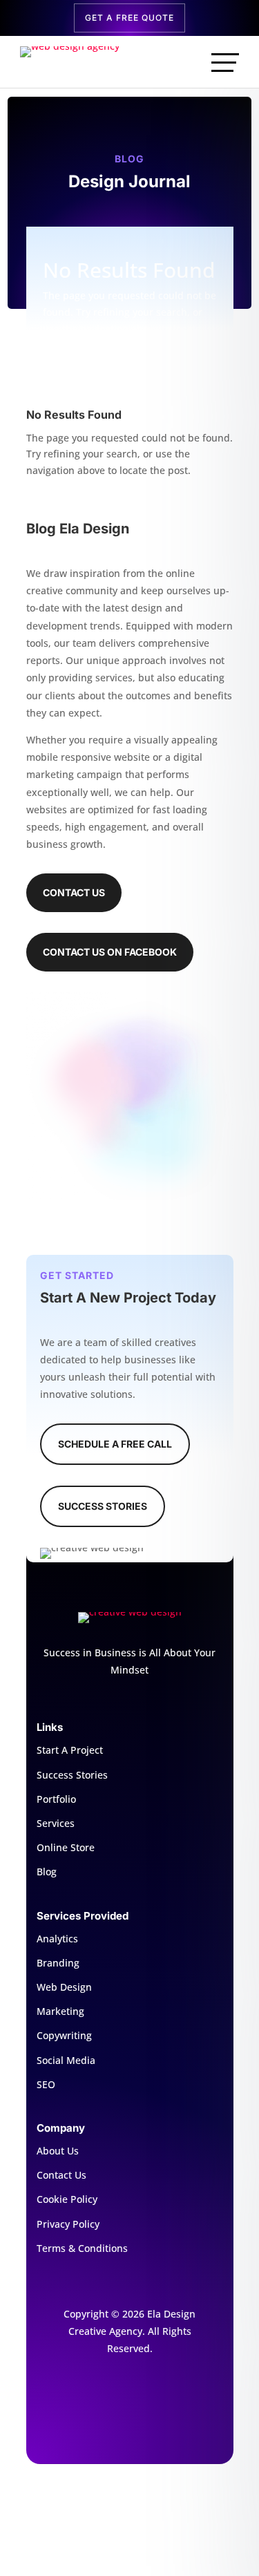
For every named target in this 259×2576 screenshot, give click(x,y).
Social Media (66, 2060)
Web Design (64, 1987)
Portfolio (56, 1799)
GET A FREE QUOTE (129, 18)
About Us (58, 2151)
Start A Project (70, 1750)
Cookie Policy (67, 2199)
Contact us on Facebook (110, 952)
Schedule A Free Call (115, 1444)
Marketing (60, 2011)
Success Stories (103, 1506)
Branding (58, 1963)
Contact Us (74, 892)
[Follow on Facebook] (130, 2394)
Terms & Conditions (82, 2248)
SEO (46, 2084)
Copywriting (64, 2035)
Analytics (57, 1939)
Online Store (66, 1847)
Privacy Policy (68, 2224)
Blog (47, 1872)
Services (56, 1823)
